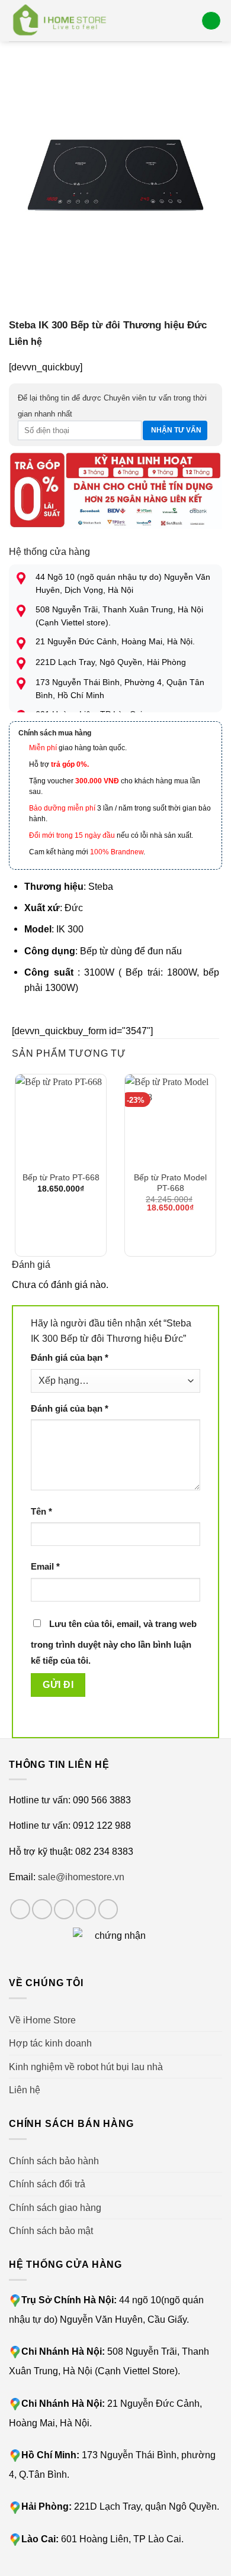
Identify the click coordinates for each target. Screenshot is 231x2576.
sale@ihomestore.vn (81, 1877)
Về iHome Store (42, 2020)
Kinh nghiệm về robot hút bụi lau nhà (86, 2067)
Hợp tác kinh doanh (50, 2043)
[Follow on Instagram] (42, 1909)
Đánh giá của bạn (70, 1358)
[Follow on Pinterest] (108, 1909)
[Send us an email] (86, 1909)
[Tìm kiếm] (188, 20)
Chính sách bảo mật (51, 2230)
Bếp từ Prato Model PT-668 (170, 1183)
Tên (41, 1512)
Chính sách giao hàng (55, 2207)
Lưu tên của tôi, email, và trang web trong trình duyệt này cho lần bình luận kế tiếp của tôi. (114, 1642)
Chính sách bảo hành (54, 2161)
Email (45, 1567)
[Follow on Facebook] (20, 1909)
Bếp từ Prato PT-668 (61, 1177)
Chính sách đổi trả (47, 2184)
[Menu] (211, 21)
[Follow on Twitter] (64, 1909)
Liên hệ (25, 2090)
